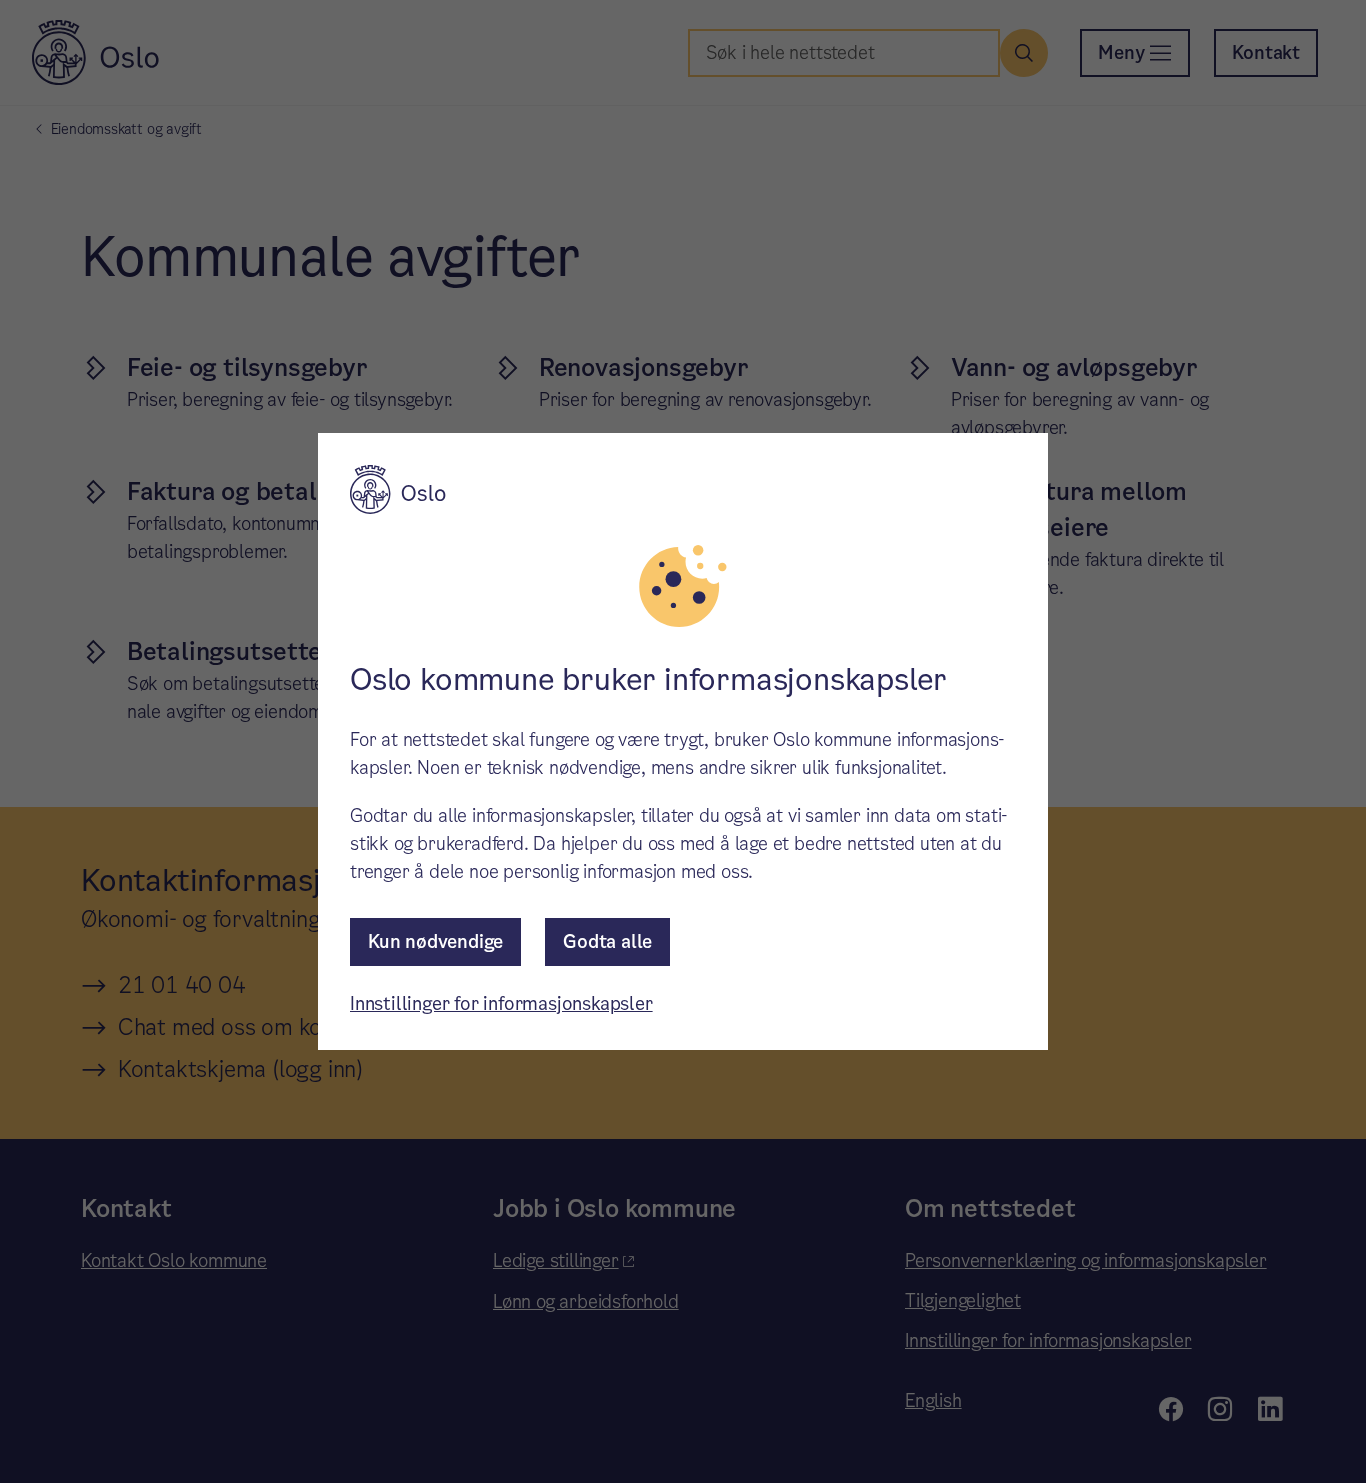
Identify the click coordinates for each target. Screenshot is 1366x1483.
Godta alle (607, 941)
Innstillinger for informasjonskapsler (501, 1003)
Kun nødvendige (435, 941)
